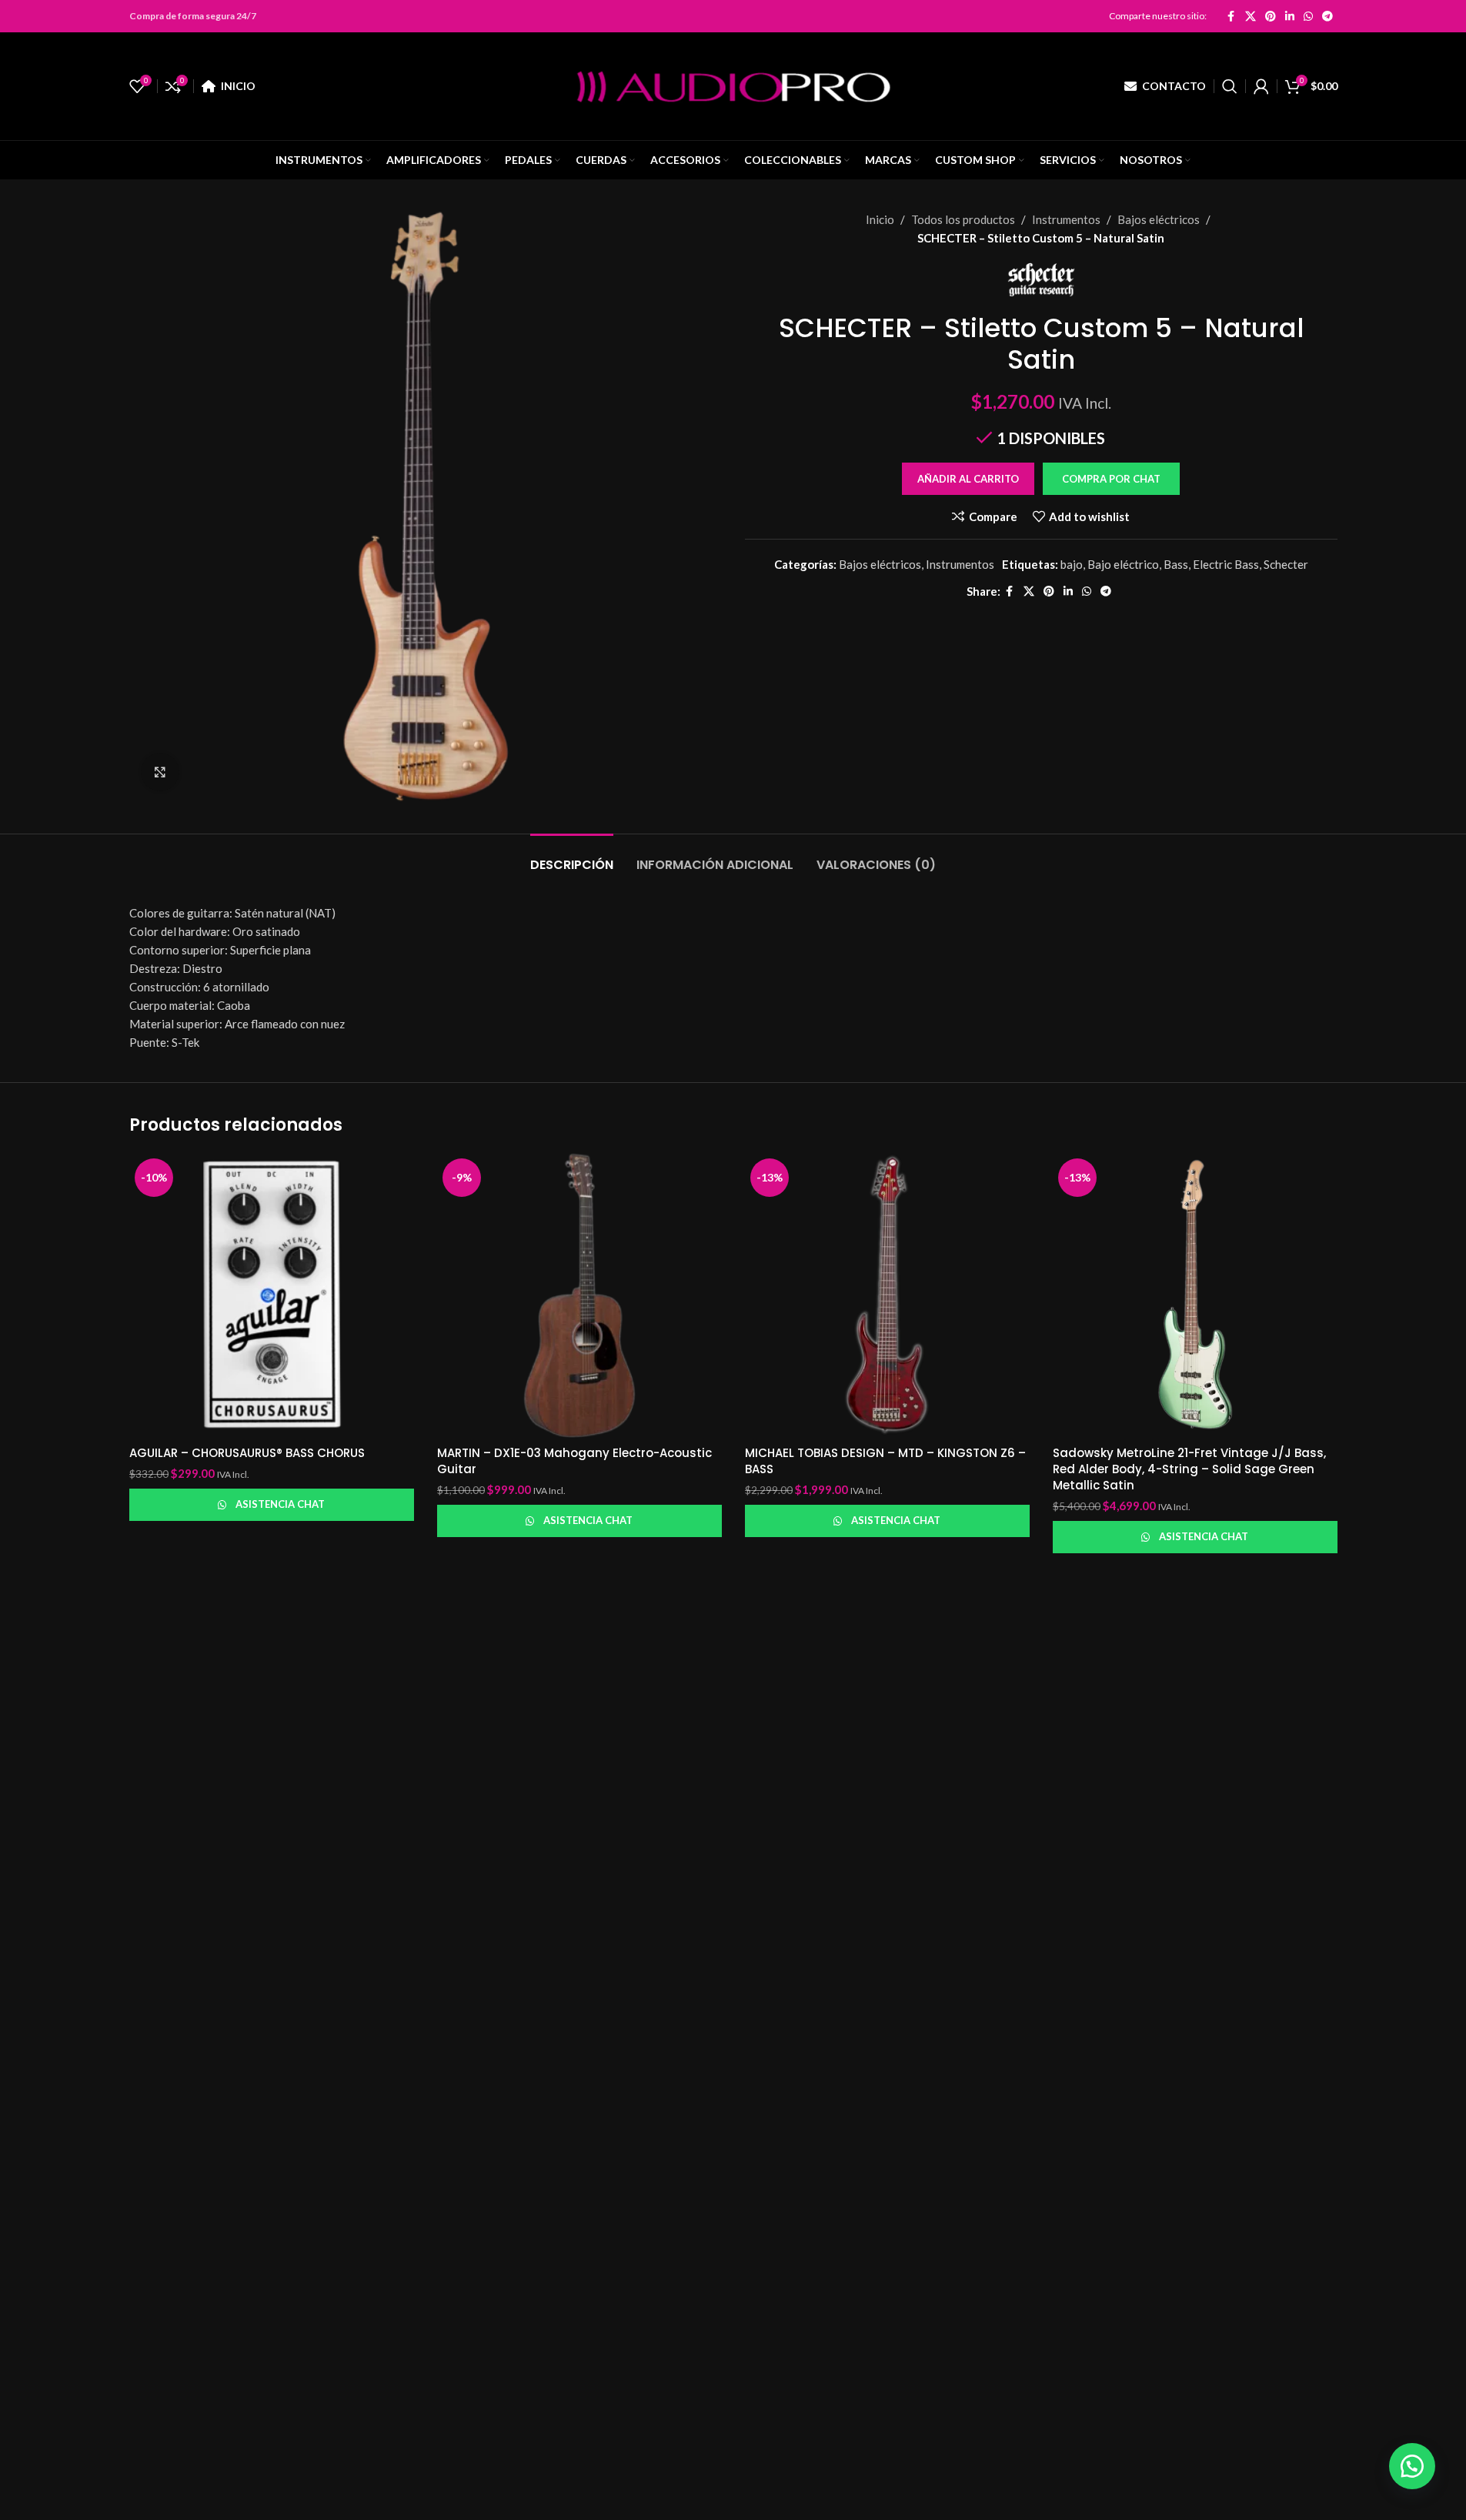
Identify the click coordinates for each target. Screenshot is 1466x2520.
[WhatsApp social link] (1308, 16)
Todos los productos (963, 219)
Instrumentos (1066, 219)
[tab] (572, 857)
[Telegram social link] (1327, 16)
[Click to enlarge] (160, 772)
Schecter (1286, 564)
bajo (1072, 564)
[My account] (1261, 86)
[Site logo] (733, 85)
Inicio (880, 219)
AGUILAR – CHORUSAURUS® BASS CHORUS (247, 1453)
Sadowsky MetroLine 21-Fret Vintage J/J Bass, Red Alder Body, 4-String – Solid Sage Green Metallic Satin (1189, 1469)
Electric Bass (1226, 564)
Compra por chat (1111, 479)
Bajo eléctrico (1123, 564)
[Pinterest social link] (1271, 16)
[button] (1111, 479)
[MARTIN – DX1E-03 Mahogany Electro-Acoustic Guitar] (579, 1295)
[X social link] (1251, 16)
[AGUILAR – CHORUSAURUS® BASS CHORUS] (272, 1295)
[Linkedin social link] (1290, 16)
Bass (1176, 564)
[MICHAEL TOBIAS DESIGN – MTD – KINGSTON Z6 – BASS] (887, 1295)
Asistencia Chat (280, 1504)
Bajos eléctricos (1159, 219)
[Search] (1230, 86)
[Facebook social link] (1231, 16)
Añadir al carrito (968, 479)
